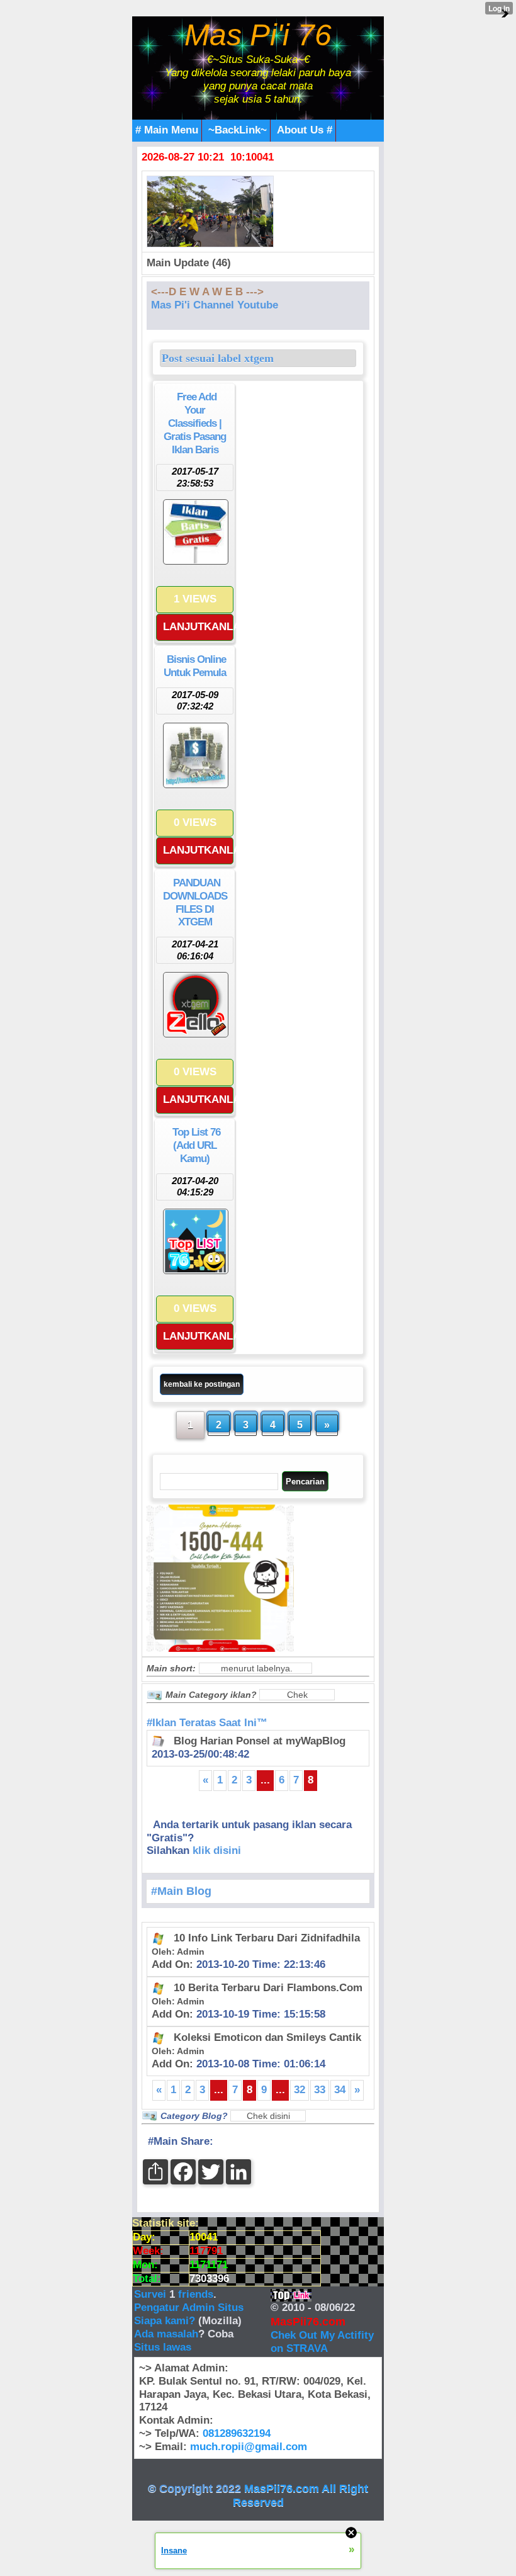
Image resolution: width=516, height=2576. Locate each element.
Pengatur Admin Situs (189, 2308)
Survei (152, 2294)
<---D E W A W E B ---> (207, 292)
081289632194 (237, 2433)
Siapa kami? (165, 2321)
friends (196, 2294)
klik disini (217, 1850)
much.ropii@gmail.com (249, 2447)
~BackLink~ (238, 130)
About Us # (305, 130)
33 (320, 2090)
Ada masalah (166, 2334)
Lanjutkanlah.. (198, 627)
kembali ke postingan (202, 1384)
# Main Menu (167, 130)
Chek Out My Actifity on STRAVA (322, 2342)
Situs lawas (163, 2347)
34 (340, 2090)
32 (300, 2090)
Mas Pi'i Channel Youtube (215, 305)
